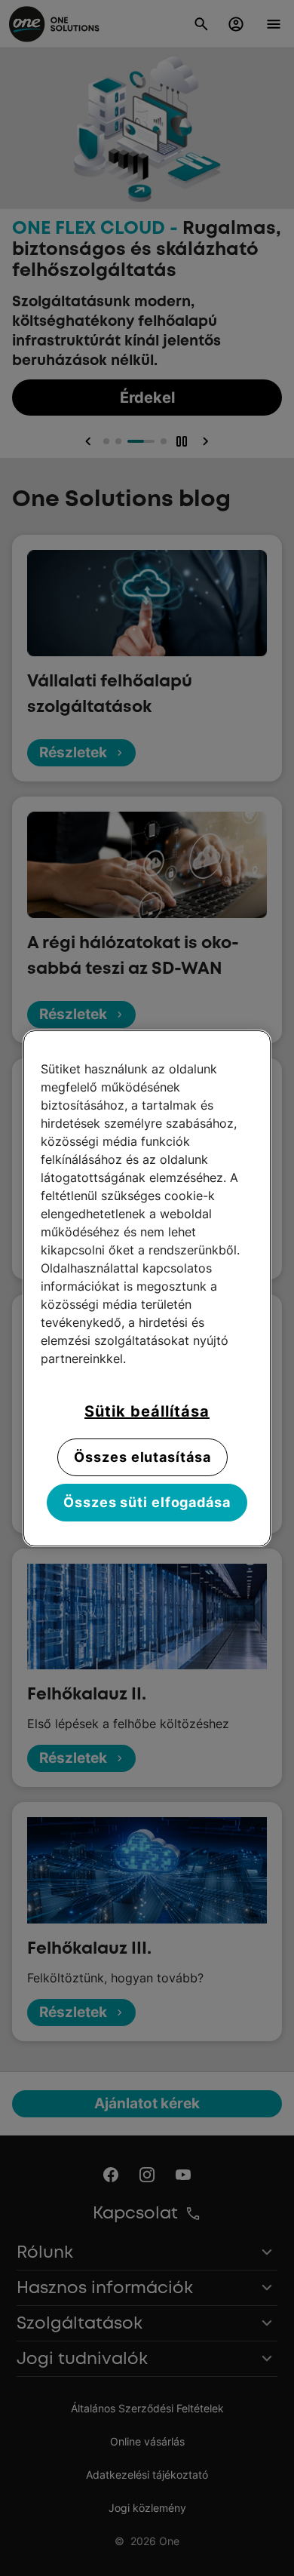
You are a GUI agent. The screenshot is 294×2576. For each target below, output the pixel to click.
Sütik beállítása (147, 1411)
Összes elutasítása (142, 1457)
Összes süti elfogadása (147, 1502)
